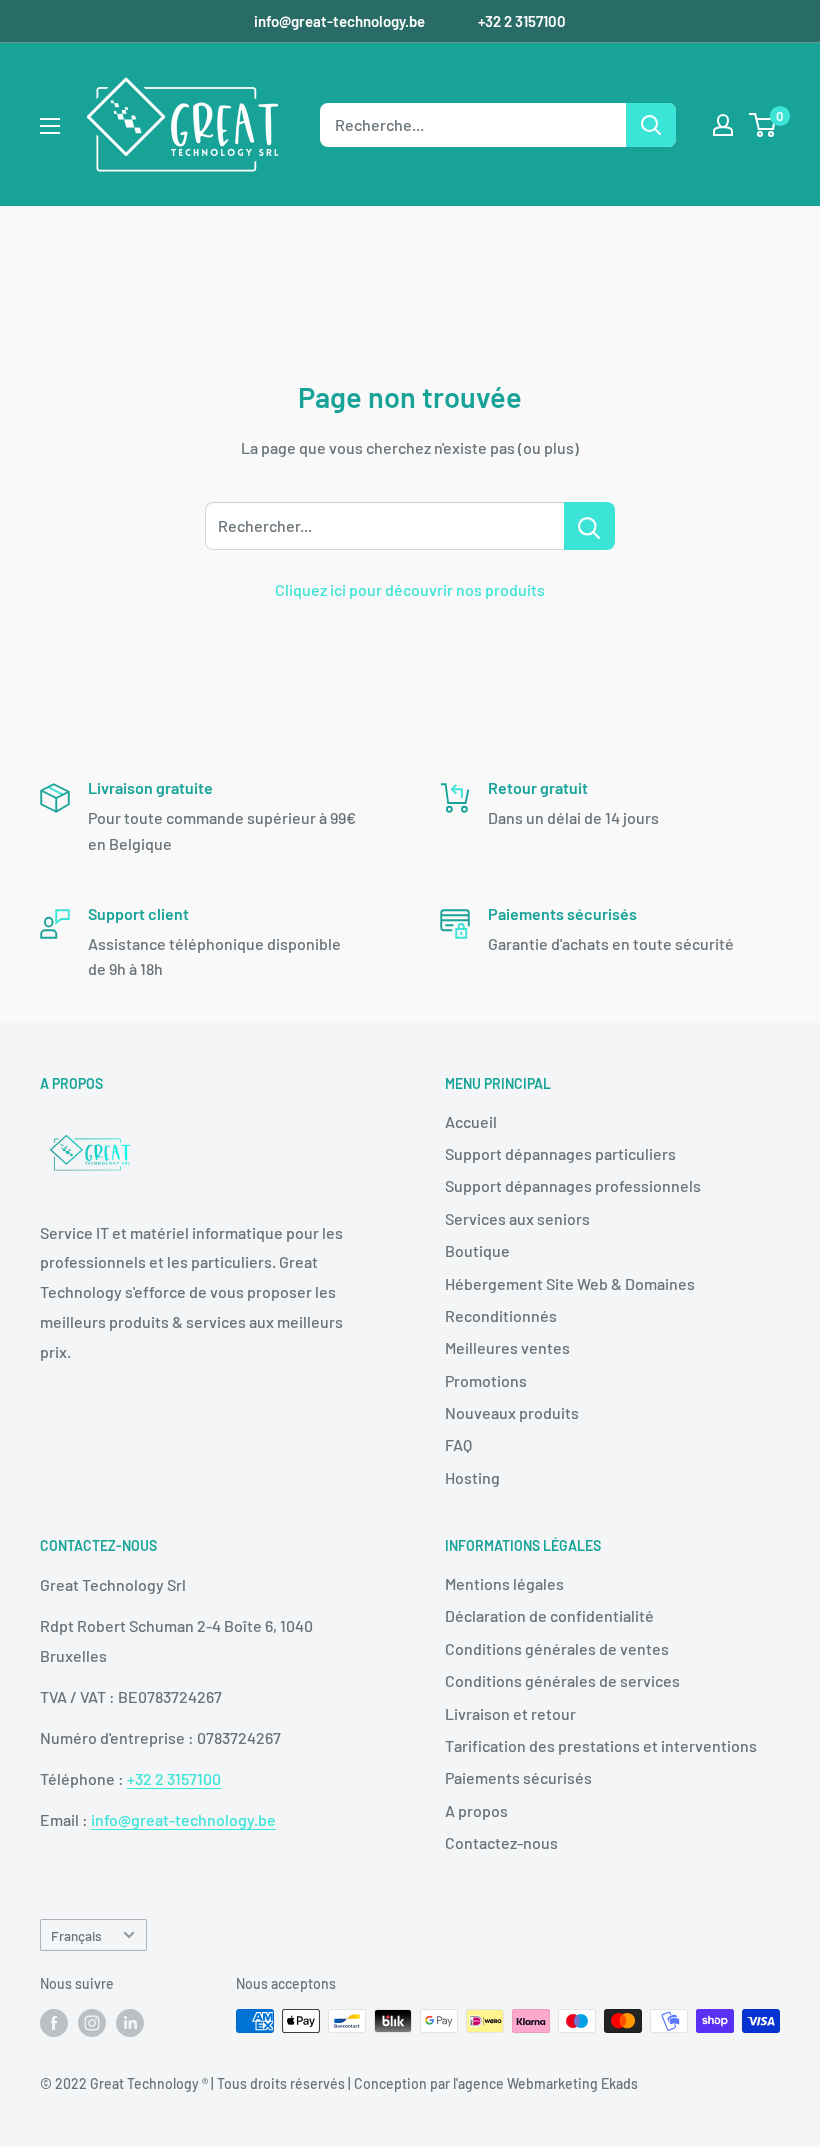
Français (76, 1935)
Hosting (472, 1477)
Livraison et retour (510, 1713)
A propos (476, 1810)
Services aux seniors (517, 1218)
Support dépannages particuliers (560, 1153)
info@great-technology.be (341, 21)
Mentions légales (504, 1583)
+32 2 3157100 (522, 21)
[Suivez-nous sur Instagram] (92, 2023)
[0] (763, 125)
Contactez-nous (501, 1842)
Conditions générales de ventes (557, 1648)
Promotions (486, 1380)
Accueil (471, 1121)
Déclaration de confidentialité (549, 1615)
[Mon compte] (723, 125)
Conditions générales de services (562, 1680)
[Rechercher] (651, 125)
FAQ (458, 1444)
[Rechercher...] (589, 526)
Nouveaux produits (512, 1412)
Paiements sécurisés (518, 1777)
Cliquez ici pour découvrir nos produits (410, 589)
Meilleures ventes (507, 1347)
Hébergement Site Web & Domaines (570, 1283)
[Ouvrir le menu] (50, 126)
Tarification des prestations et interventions (601, 1745)
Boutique (477, 1250)
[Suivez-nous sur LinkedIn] (130, 2023)
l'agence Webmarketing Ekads (545, 2083)
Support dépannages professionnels (573, 1185)
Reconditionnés (501, 1315)
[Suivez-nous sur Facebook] (54, 2023)
